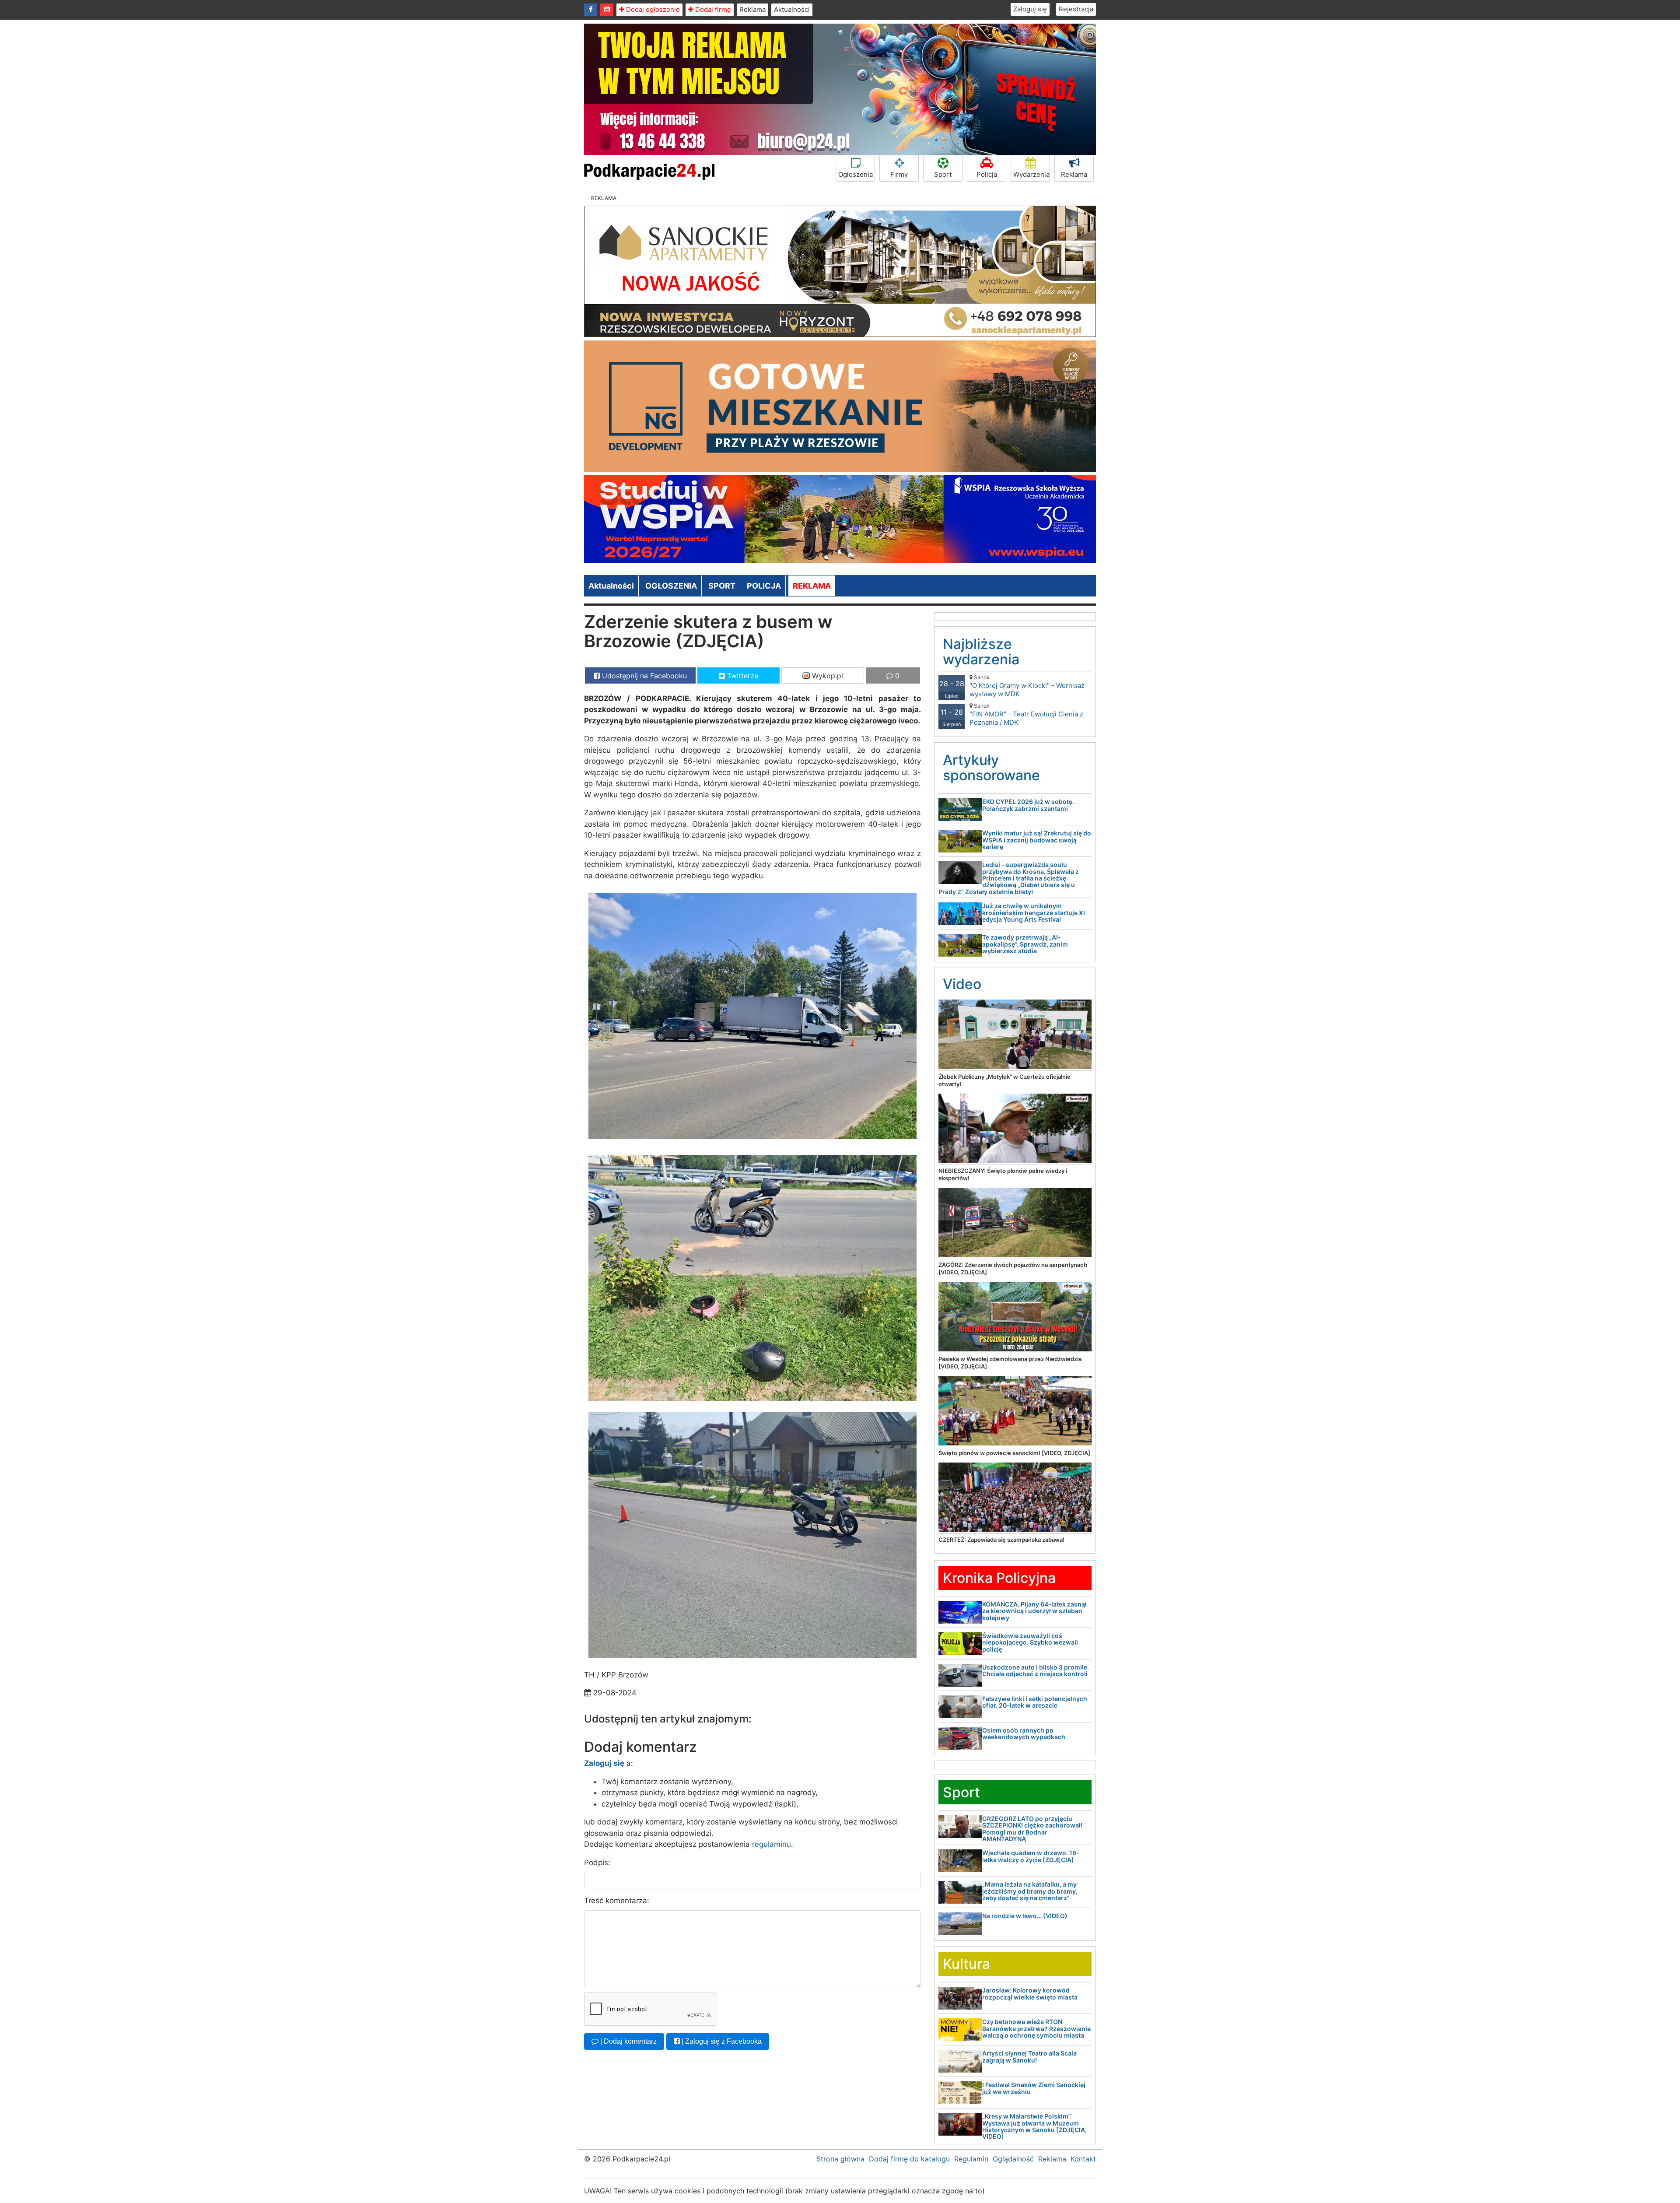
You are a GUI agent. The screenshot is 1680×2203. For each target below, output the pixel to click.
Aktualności (792, 9)
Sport (943, 174)
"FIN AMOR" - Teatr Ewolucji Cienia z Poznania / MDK (1026, 714)
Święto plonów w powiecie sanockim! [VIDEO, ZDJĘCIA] (1014, 1453)
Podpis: (597, 1863)
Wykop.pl (826, 676)
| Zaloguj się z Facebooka (721, 2041)
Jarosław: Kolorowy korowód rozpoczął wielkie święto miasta (1030, 1993)
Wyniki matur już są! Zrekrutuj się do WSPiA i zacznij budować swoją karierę (1037, 840)
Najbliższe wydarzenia (981, 652)
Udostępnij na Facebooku (643, 676)
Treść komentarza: (617, 1901)
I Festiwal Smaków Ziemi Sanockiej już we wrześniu (1034, 2088)
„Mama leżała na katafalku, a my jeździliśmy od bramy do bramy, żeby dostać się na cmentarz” (1030, 1891)
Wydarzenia (1031, 174)
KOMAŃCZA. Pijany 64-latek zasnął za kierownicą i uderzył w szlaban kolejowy (1034, 1611)
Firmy (899, 174)
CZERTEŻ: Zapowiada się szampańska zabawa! (1001, 1540)
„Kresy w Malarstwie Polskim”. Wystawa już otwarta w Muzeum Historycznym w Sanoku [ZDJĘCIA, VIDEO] (1034, 2126)
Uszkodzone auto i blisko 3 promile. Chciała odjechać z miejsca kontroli (1036, 1670)
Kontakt (1083, 2159)
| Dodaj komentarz (628, 2041)
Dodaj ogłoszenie (652, 9)
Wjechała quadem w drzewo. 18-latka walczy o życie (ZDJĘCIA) (1031, 1856)
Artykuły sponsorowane (991, 768)
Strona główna (840, 2159)
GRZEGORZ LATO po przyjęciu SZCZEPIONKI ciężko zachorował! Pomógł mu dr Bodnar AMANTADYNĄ (1032, 1829)
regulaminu (772, 1844)
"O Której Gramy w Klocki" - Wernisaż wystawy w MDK (1027, 686)
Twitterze (742, 676)
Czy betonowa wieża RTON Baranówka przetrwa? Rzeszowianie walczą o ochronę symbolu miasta (1036, 2028)
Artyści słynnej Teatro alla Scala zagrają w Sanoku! (1029, 2056)
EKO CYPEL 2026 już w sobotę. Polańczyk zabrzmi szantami (1028, 805)
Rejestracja (1076, 9)
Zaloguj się (1030, 9)
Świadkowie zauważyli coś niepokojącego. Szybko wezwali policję (1030, 1642)
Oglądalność (1013, 2159)
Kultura (966, 1964)
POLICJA (764, 586)
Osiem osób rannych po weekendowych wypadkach (1024, 1733)
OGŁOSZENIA (671, 586)
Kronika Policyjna (999, 1578)
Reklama (752, 9)
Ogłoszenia (856, 174)
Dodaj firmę (712, 9)
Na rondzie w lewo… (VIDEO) (1025, 1916)
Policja (987, 174)
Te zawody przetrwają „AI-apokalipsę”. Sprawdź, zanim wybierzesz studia (1025, 944)
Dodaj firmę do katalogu (909, 2159)
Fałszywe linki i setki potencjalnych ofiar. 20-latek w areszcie (1035, 1702)
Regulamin (971, 2159)
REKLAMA (812, 586)
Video (962, 984)
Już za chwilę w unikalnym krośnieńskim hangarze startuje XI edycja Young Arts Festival (1034, 912)
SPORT (722, 586)
